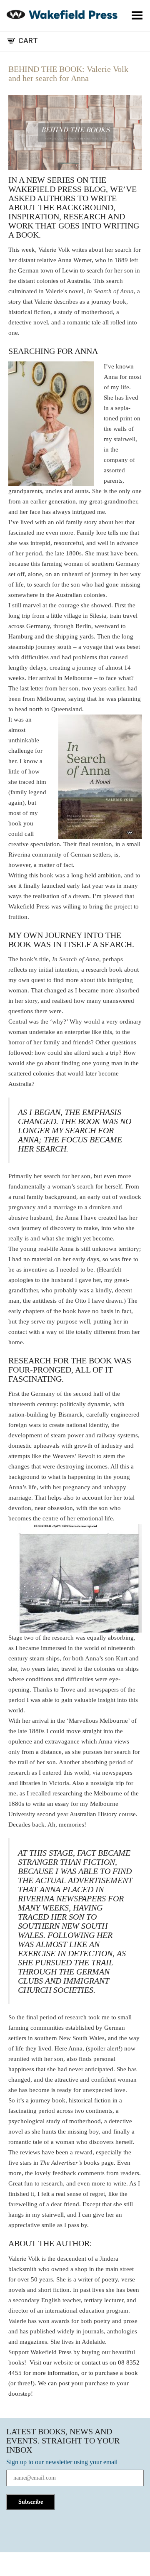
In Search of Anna (110, 291)
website (63, 2362)
